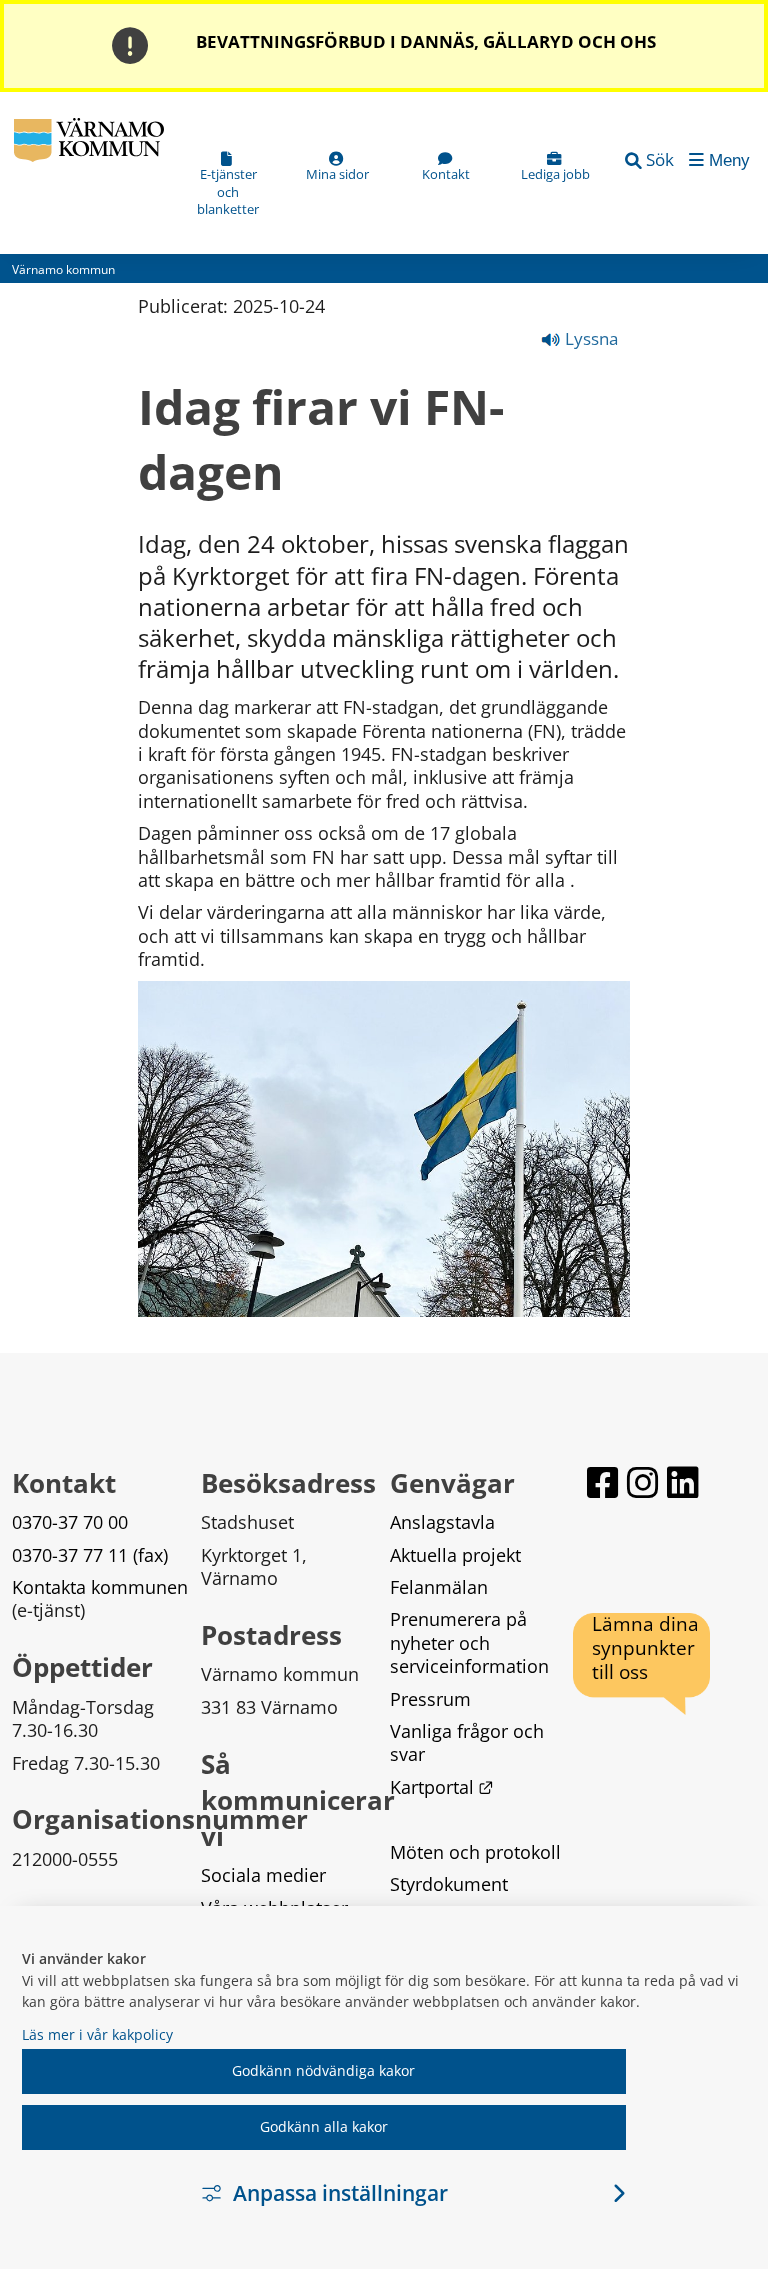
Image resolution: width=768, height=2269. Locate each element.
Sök (660, 159)
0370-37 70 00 (70, 1522)
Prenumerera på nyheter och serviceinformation (469, 1642)
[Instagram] (643, 1483)
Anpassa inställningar (340, 2193)
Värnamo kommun (63, 269)
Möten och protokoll (475, 1852)
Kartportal (442, 1787)
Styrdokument (449, 1884)
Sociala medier (263, 1875)
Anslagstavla (442, 1522)
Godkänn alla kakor (324, 2126)
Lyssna (589, 338)
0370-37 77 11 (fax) (90, 1555)
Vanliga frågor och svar (469, 1742)
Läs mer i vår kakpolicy (97, 2034)
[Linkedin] (683, 1483)
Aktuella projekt (455, 1555)
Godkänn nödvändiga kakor (323, 2070)
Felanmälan (439, 1587)
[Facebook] (603, 1483)
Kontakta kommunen (100, 1587)
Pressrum (430, 1699)
